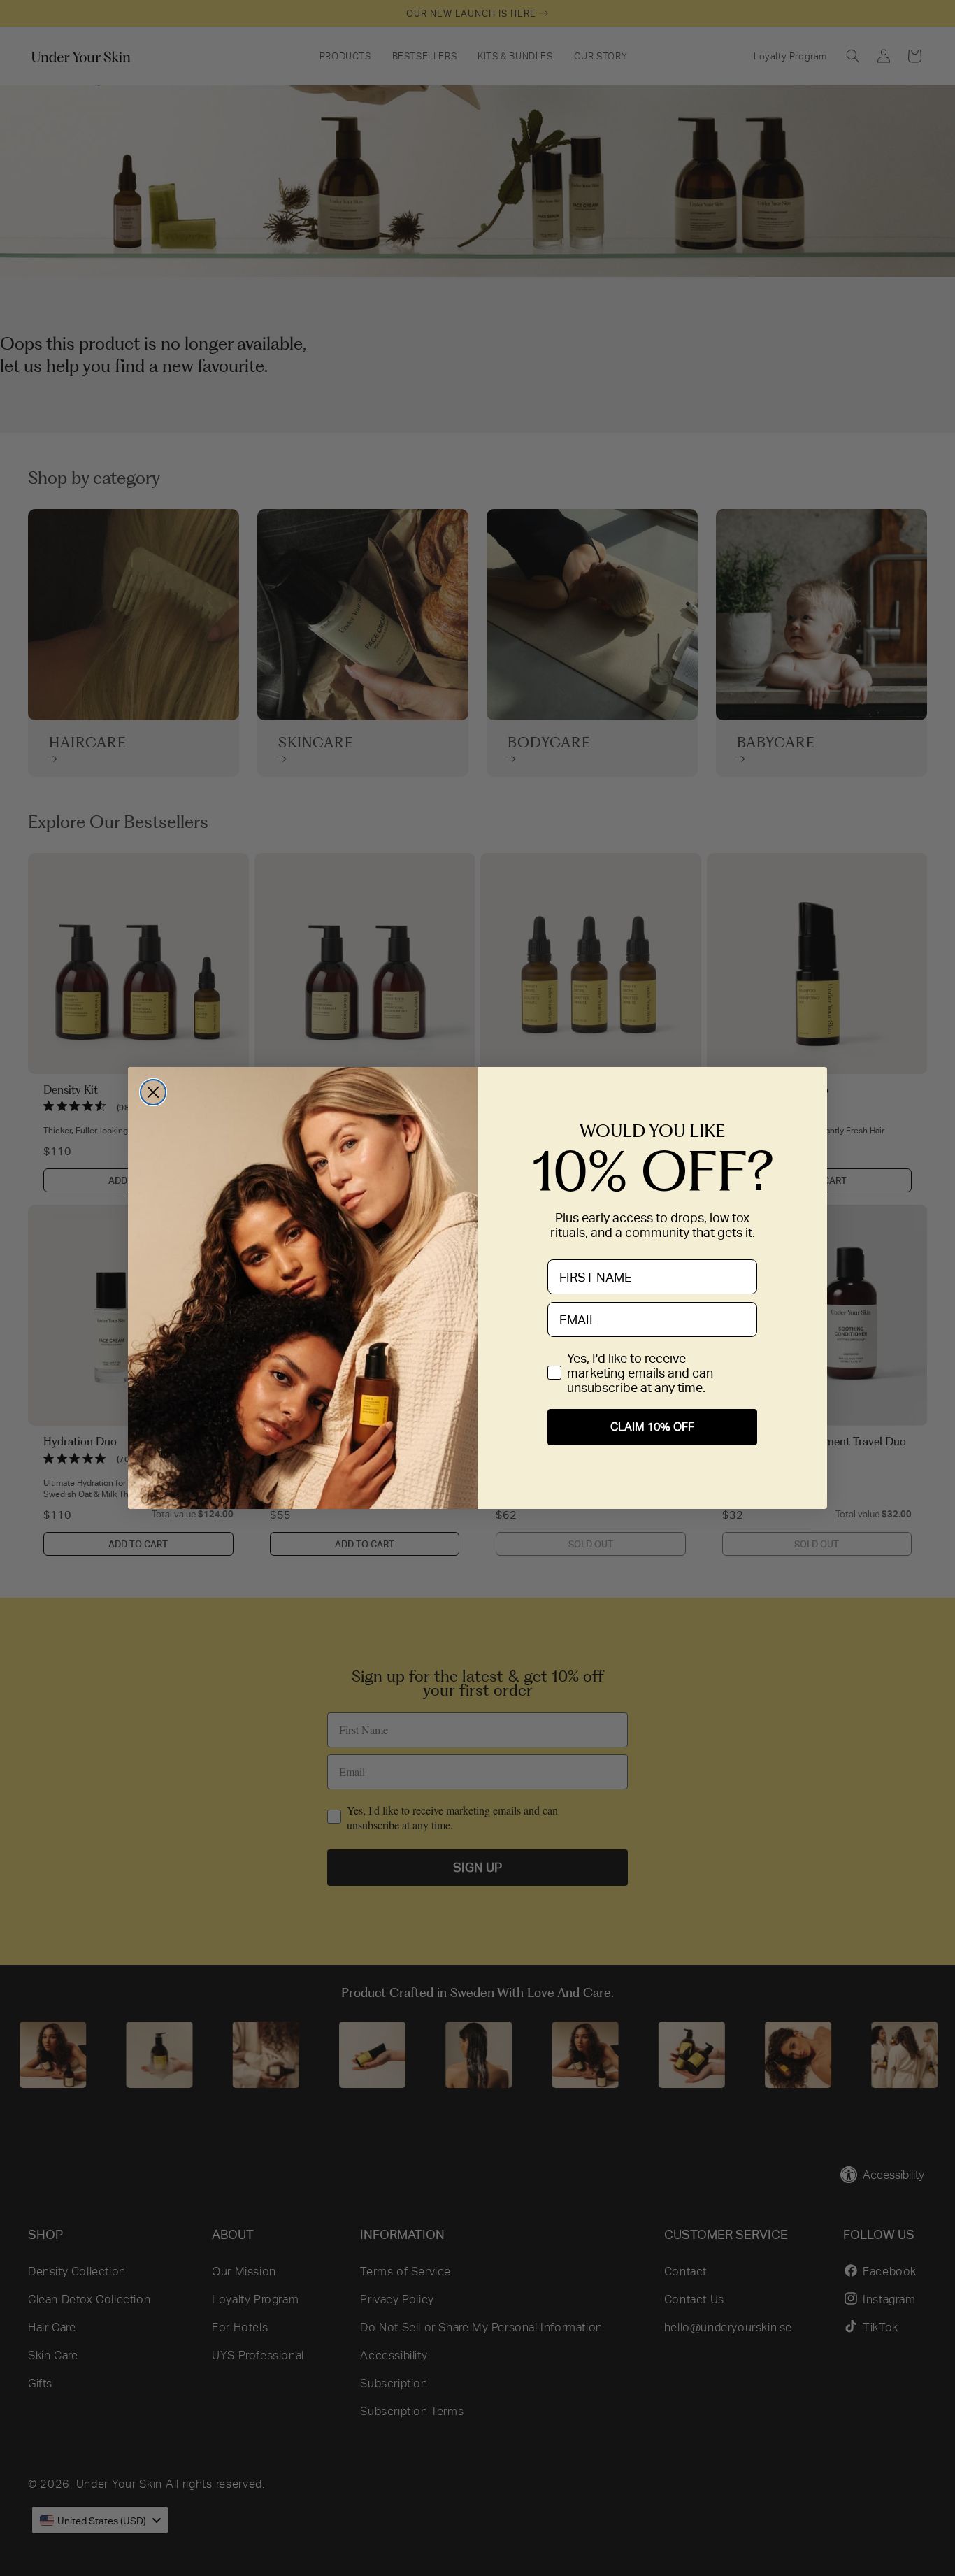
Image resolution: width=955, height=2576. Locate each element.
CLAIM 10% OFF (652, 1427)
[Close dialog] (153, 1092)
